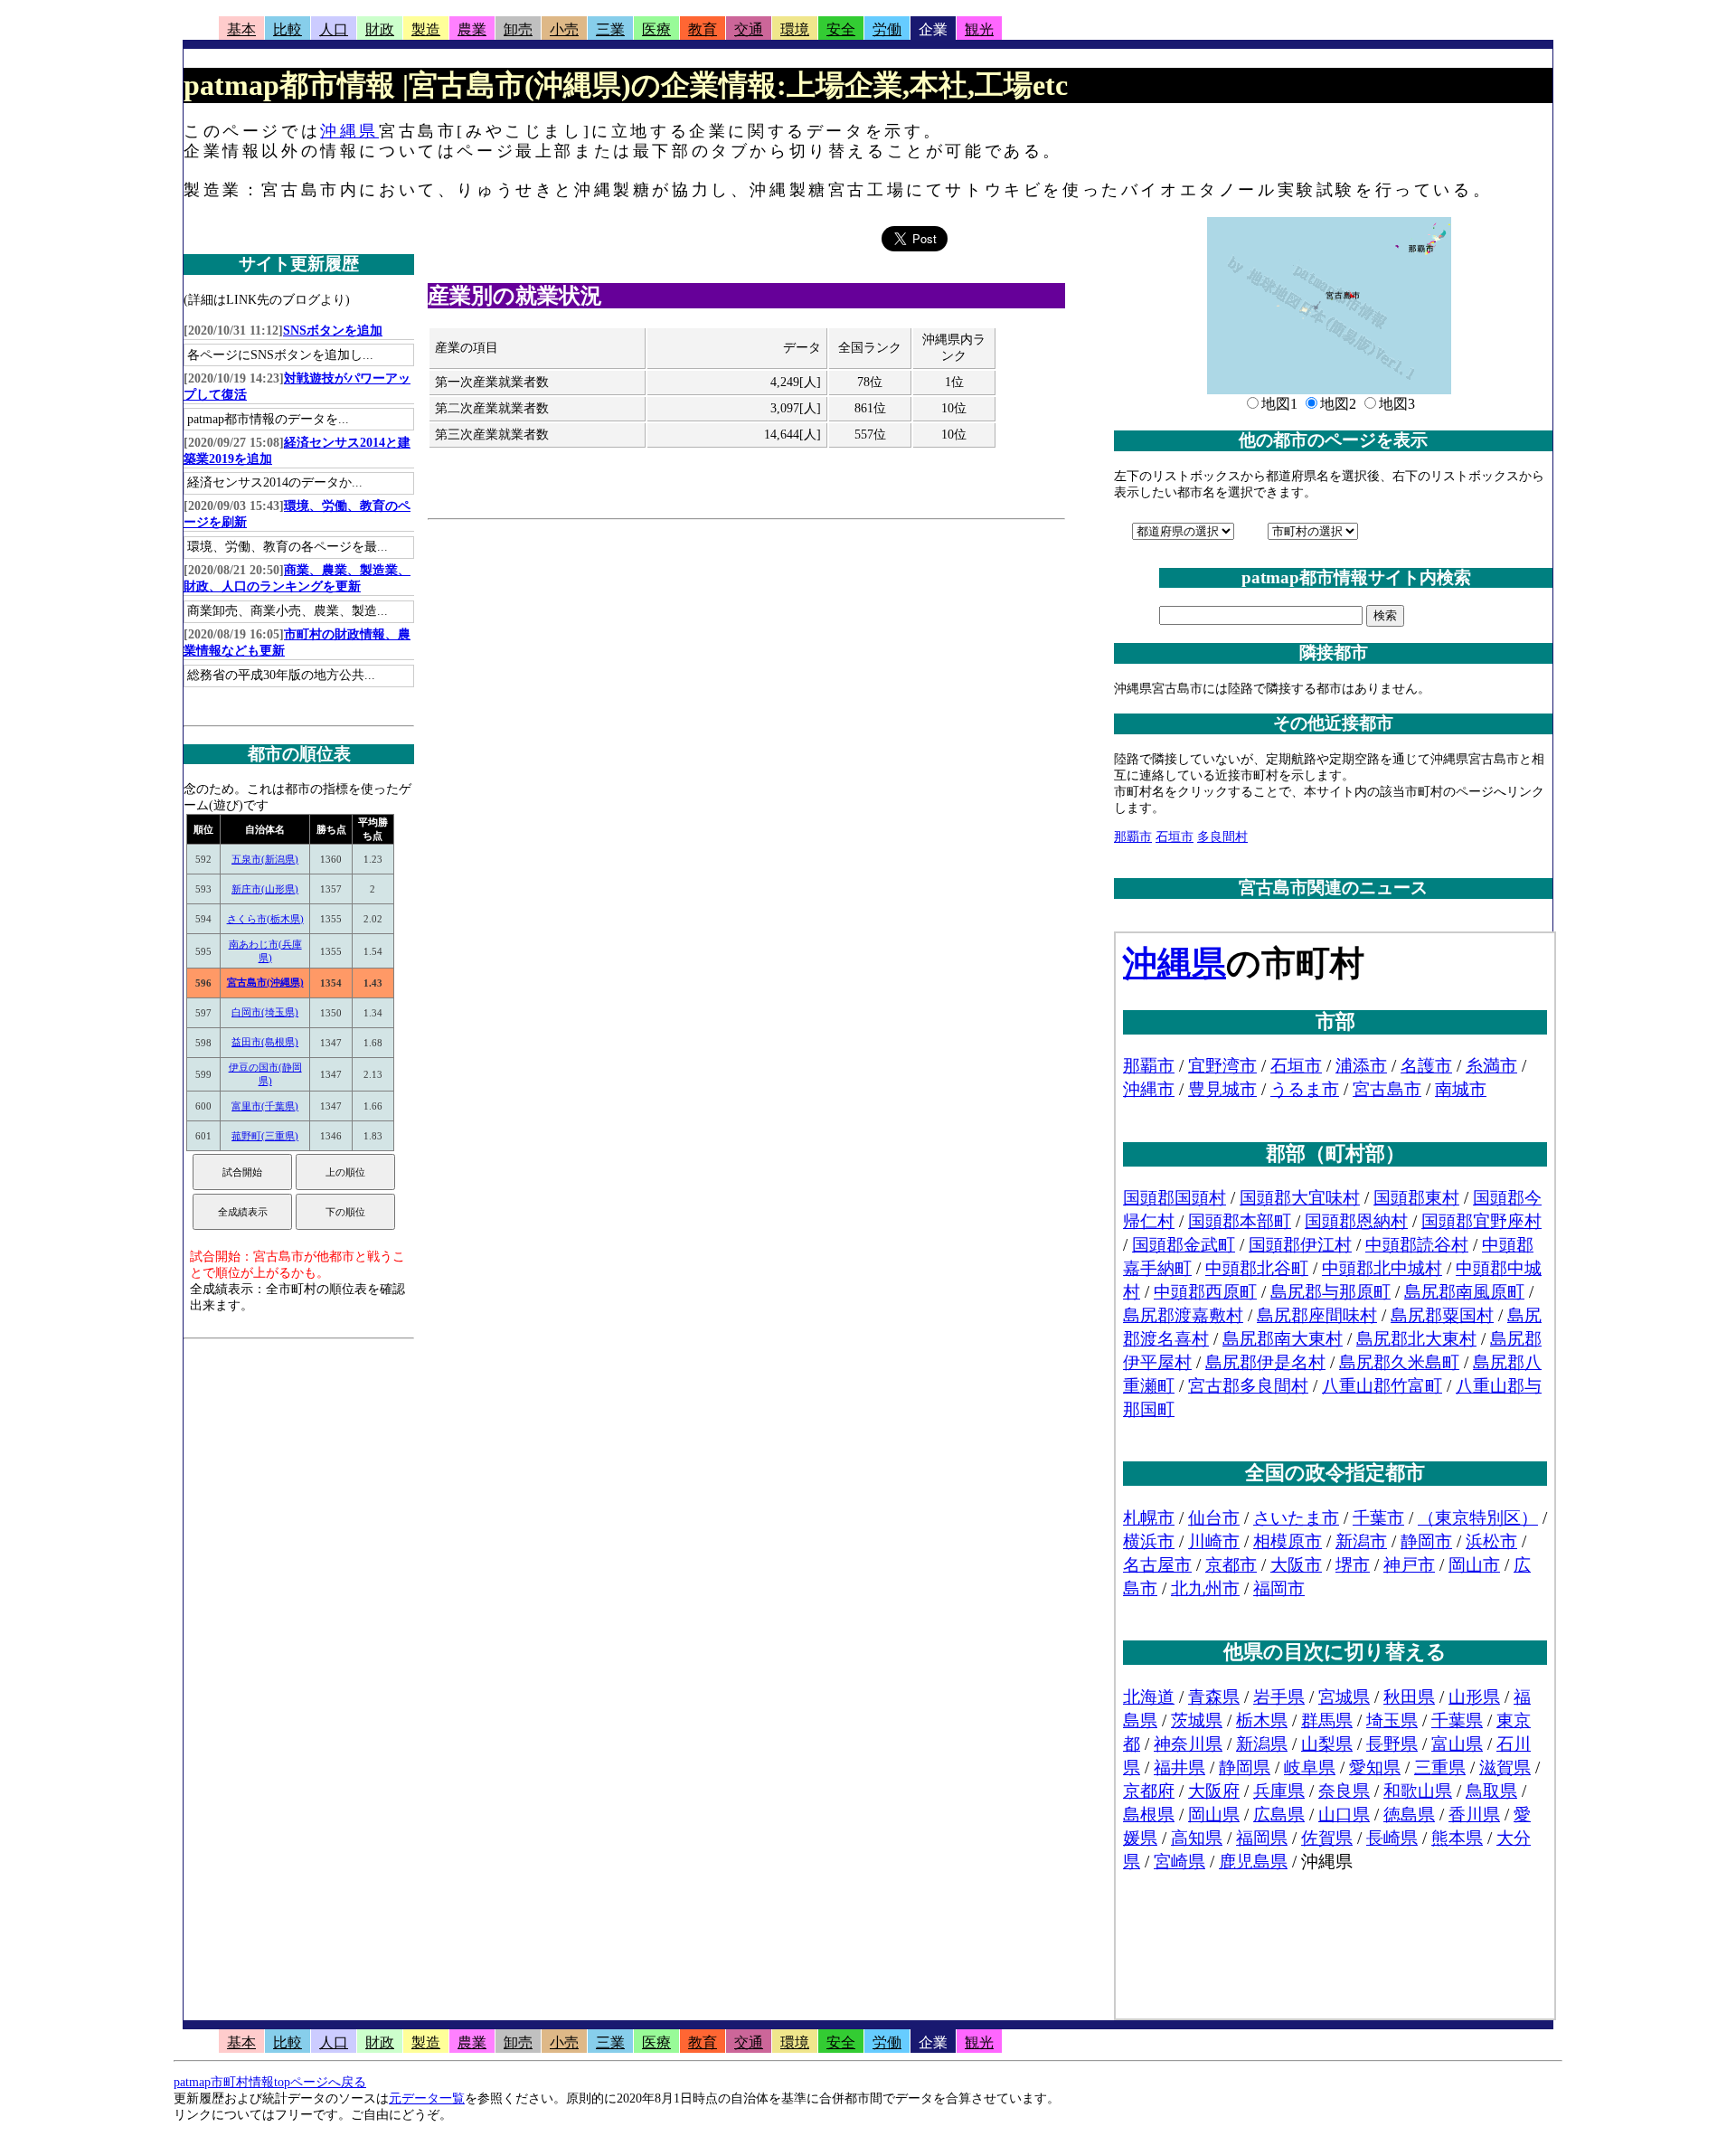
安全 (841, 29)
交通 (749, 29)
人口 (334, 29)
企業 (933, 29)
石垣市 (1175, 837)
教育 (703, 29)
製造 (426, 29)
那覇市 (1133, 837)
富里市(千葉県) (265, 1106)
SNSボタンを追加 (333, 331)
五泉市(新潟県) (265, 859)
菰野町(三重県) (265, 1136)
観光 (979, 29)
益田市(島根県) (265, 1042)
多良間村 (1222, 837)
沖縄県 (349, 131)
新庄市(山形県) (265, 889)
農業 (472, 29)
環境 (795, 29)
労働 (887, 29)
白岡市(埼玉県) (265, 1012)
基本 (241, 29)
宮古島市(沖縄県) (265, 982)
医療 (656, 29)
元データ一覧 (427, 2098)
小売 (564, 29)
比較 (288, 29)
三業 (610, 29)
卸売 (518, 29)
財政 (380, 29)
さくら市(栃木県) (265, 919)
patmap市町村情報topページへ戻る (270, 2082)
